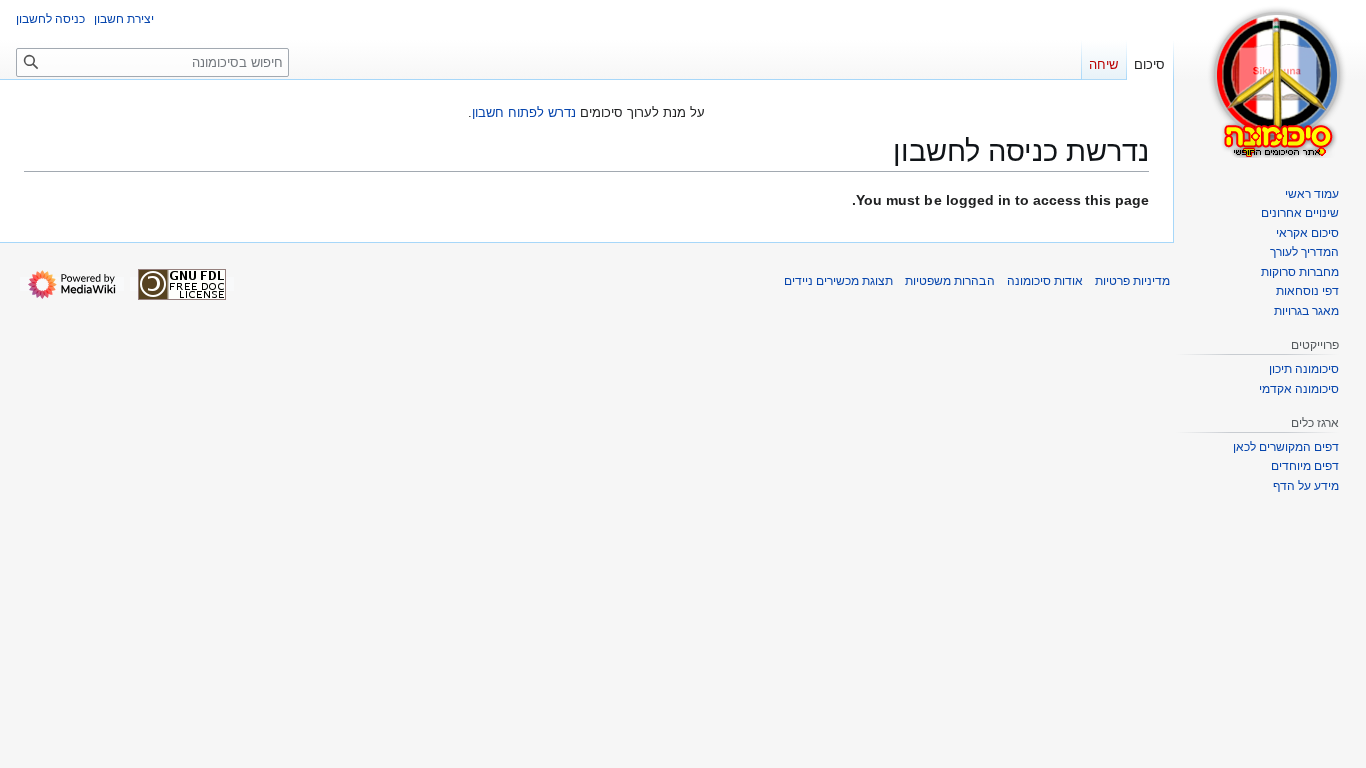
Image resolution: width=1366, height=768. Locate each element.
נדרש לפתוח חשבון (524, 112)
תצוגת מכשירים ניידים (838, 281)
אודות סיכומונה (1045, 281)
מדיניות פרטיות (1132, 281)
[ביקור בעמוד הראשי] (1278, 80)
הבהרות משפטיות (949, 281)
